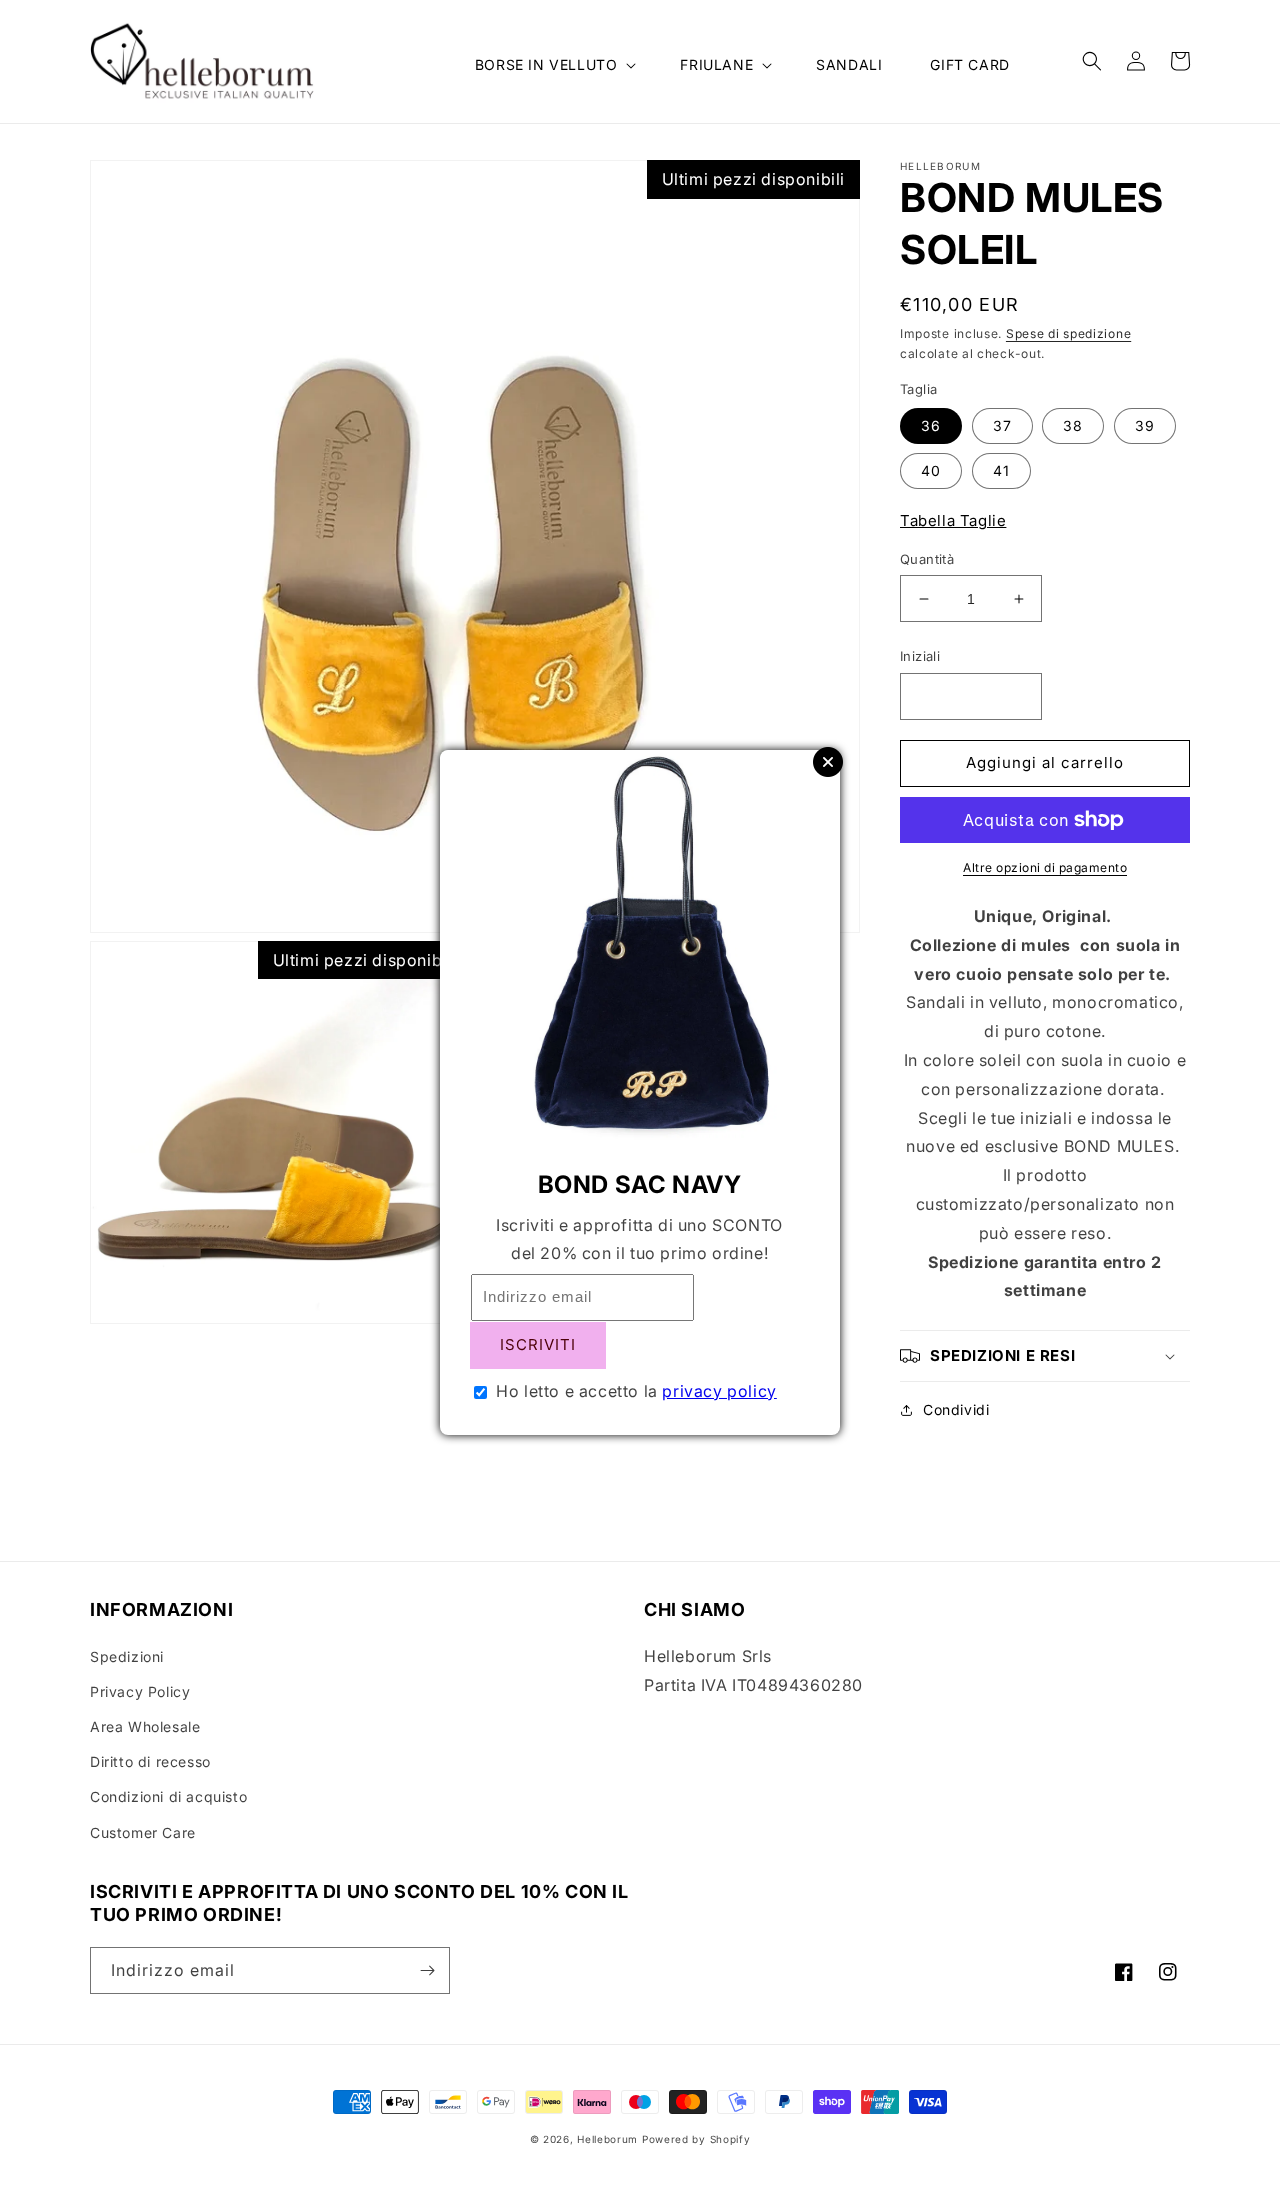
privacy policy (719, 1391)
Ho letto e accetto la (636, 1391)
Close (828, 762)
